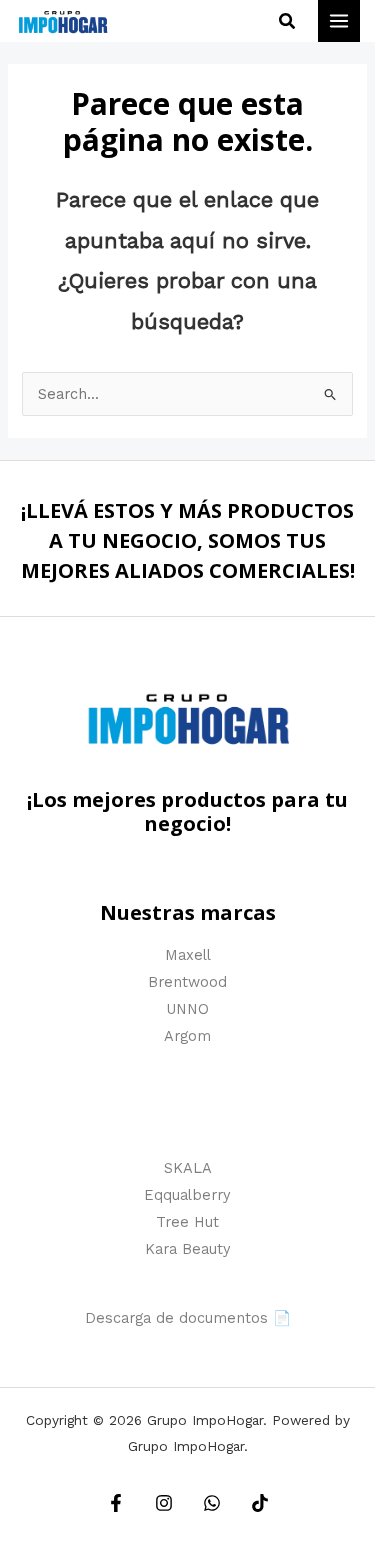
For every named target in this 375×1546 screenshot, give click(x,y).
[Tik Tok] (260, 1503)
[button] (288, 21)
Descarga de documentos (176, 1318)
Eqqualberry (187, 1195)
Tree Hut (187, 1222)
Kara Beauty (188, 1249)
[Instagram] (164, 1503)
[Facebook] (116, 1503)
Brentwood (187, 982)
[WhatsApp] (212, 1503)
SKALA (188, 1168)
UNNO (187, 1009)
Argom (187, 1036)
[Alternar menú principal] (339, 21)
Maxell (188, 955)
